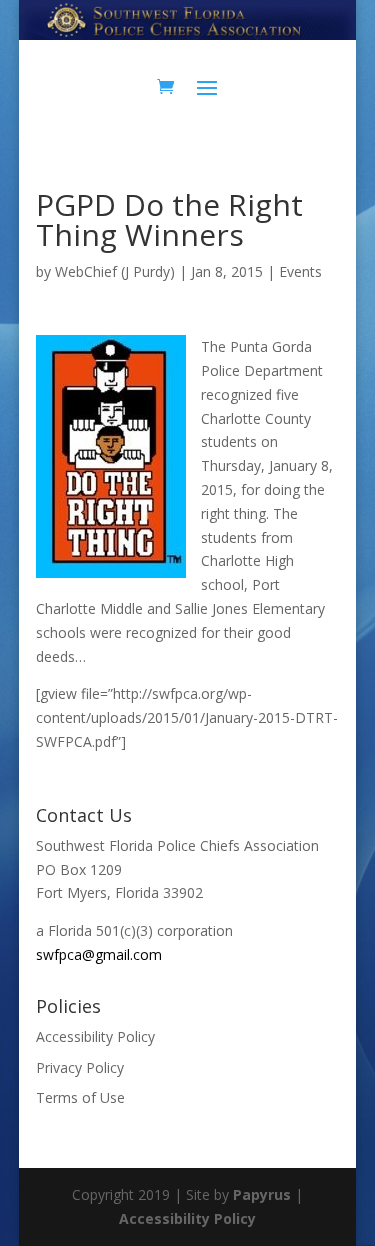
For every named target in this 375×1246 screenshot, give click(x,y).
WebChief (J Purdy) (115, 271)
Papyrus (262, 1194)
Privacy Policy (80, 1067)
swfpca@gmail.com (99, 954)
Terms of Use (80, 1097)
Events (300, 271)
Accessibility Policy (95, 1036)
